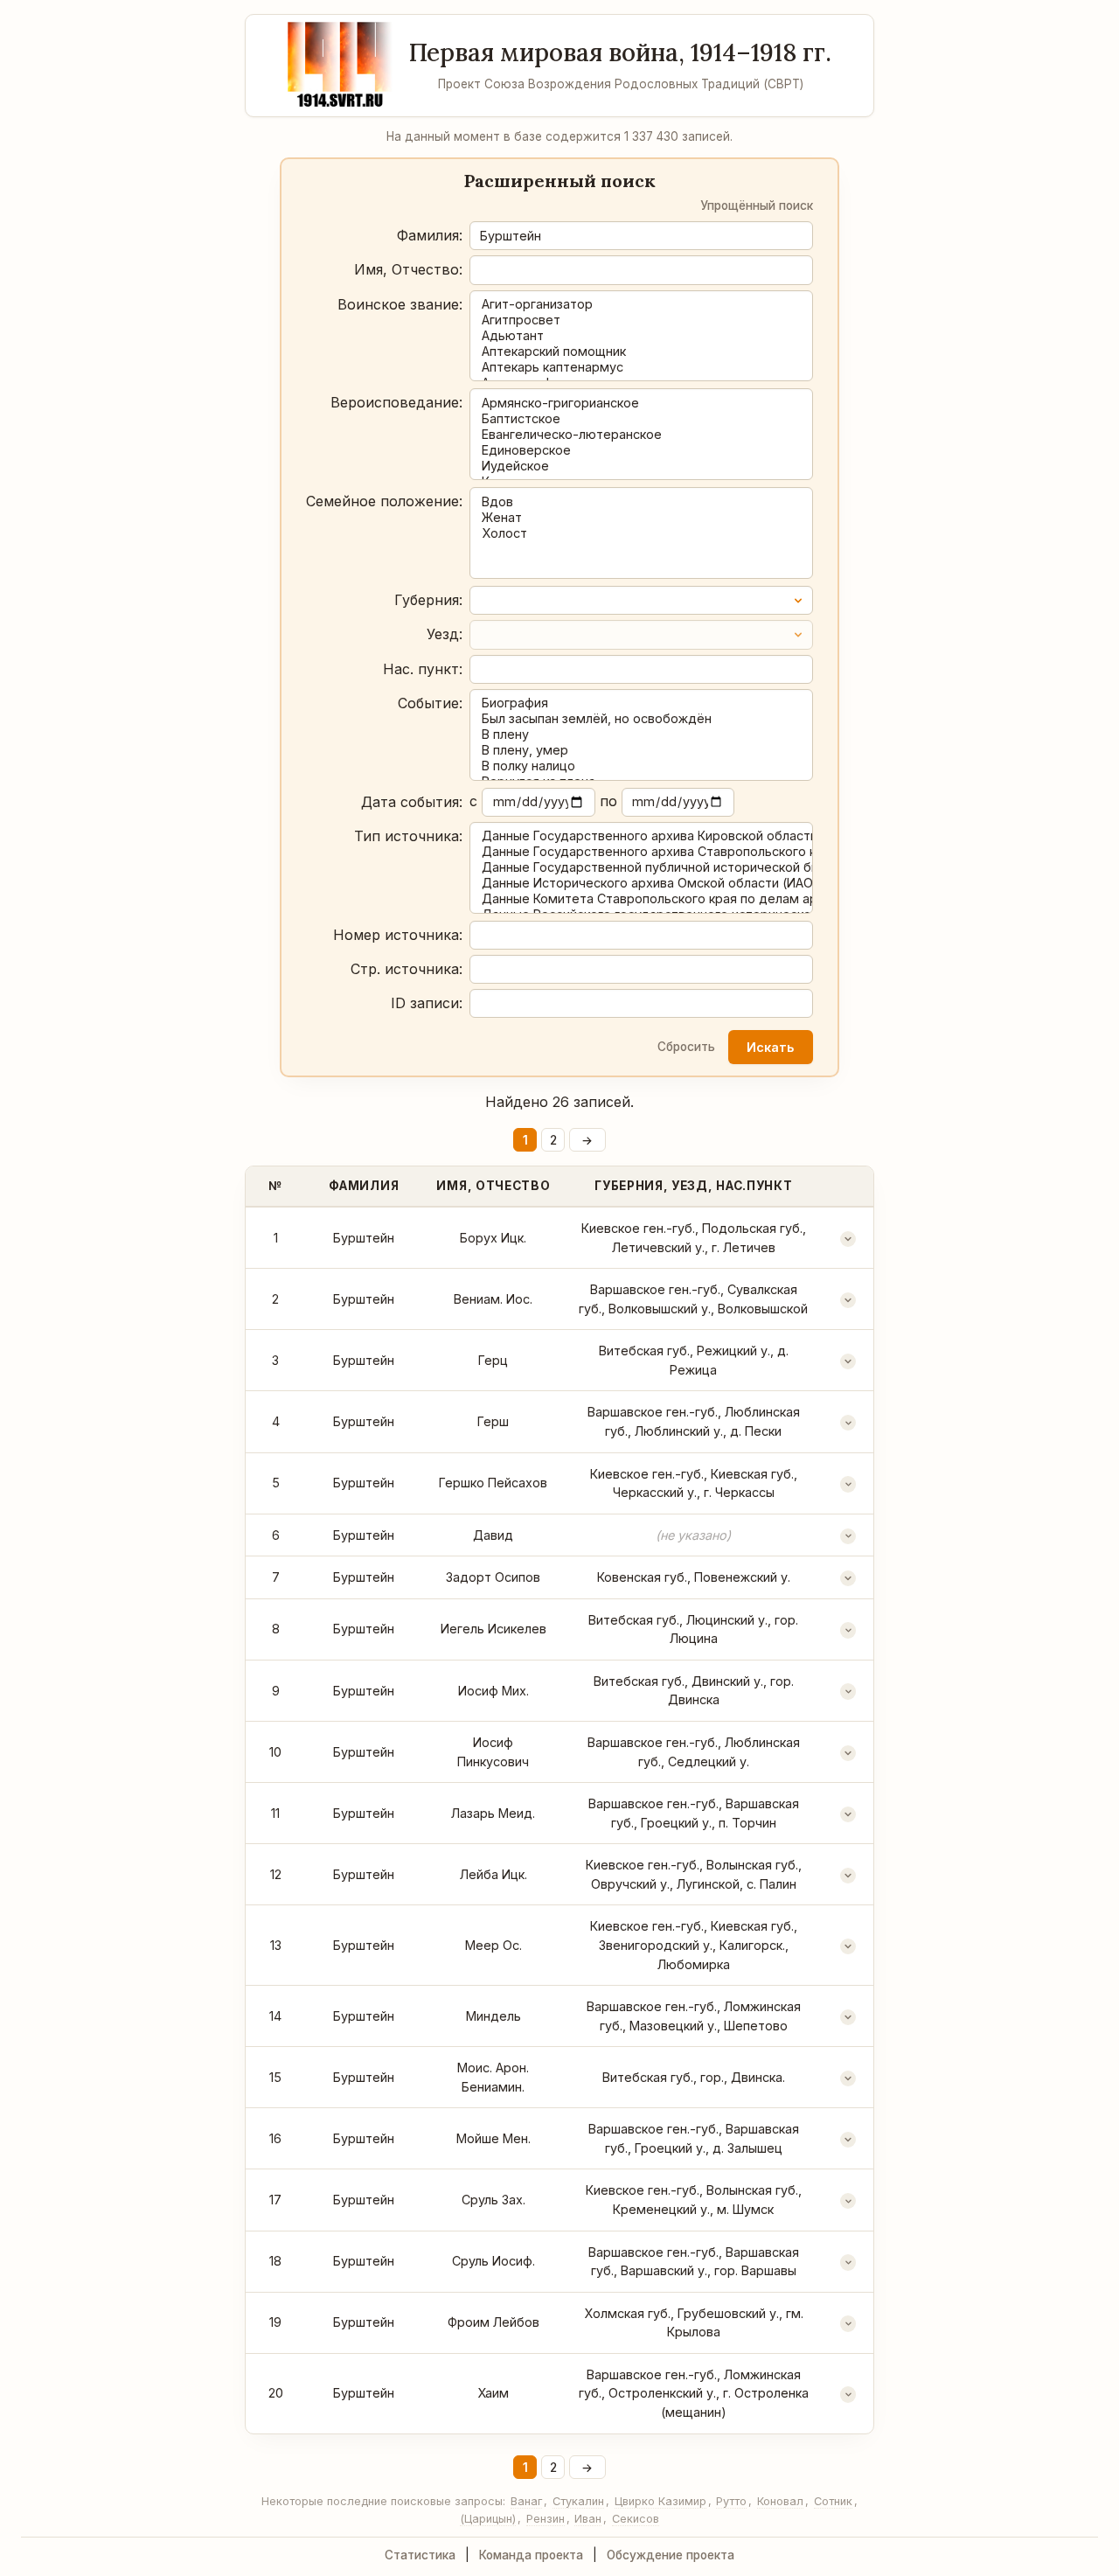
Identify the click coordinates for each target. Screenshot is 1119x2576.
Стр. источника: (407, 969)
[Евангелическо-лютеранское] (641, 435)
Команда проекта (531, 2555)
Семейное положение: (384, 501)
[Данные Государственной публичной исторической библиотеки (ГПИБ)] (641, 867)
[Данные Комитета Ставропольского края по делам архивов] (641, 899)
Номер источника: (398, 935)
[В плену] (641, 735)
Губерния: (428, 600)
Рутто (731, 2501)
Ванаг (526, 2501)
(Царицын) (488, 2519)
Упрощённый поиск (757, 205)
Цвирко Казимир (660, 2501)
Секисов (636, 2519)
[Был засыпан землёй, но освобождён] (641, 719)
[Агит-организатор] (641, 304)
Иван (588, 2519)
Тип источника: (408, 836)
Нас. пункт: (423, 669)
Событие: (430, 703)
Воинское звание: (400, 304)
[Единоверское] (641, 450)
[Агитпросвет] (641, 320)
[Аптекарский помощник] (641, 352)
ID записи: (427, 1003)
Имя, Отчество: (408, 269)
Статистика (420, 2555)
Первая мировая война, (620, 52)
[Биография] (641, 703)
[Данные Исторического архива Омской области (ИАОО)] (641, 883)
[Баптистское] (641, 419)
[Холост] (641, 533)
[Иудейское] (641, 466)
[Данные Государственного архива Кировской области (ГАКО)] (641, 836)
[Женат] (641, 518)
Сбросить (686, 1047)
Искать (770, 1047)
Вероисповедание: (396, 402)
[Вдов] (641, 502)
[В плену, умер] (641, 750)
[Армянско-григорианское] (641, 403)
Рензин (546, 2519)
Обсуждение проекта (671, 2555)
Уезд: (445, 634)
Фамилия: (430, 235)
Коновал (780, 2501)
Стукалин (578, 2501)
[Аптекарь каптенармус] (641, 367)
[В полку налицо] (641, 766)
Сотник (833, 2501)
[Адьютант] (641, 336)
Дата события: (412, 802)
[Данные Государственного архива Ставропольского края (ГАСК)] (641, 852)
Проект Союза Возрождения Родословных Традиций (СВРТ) (621, 84)
